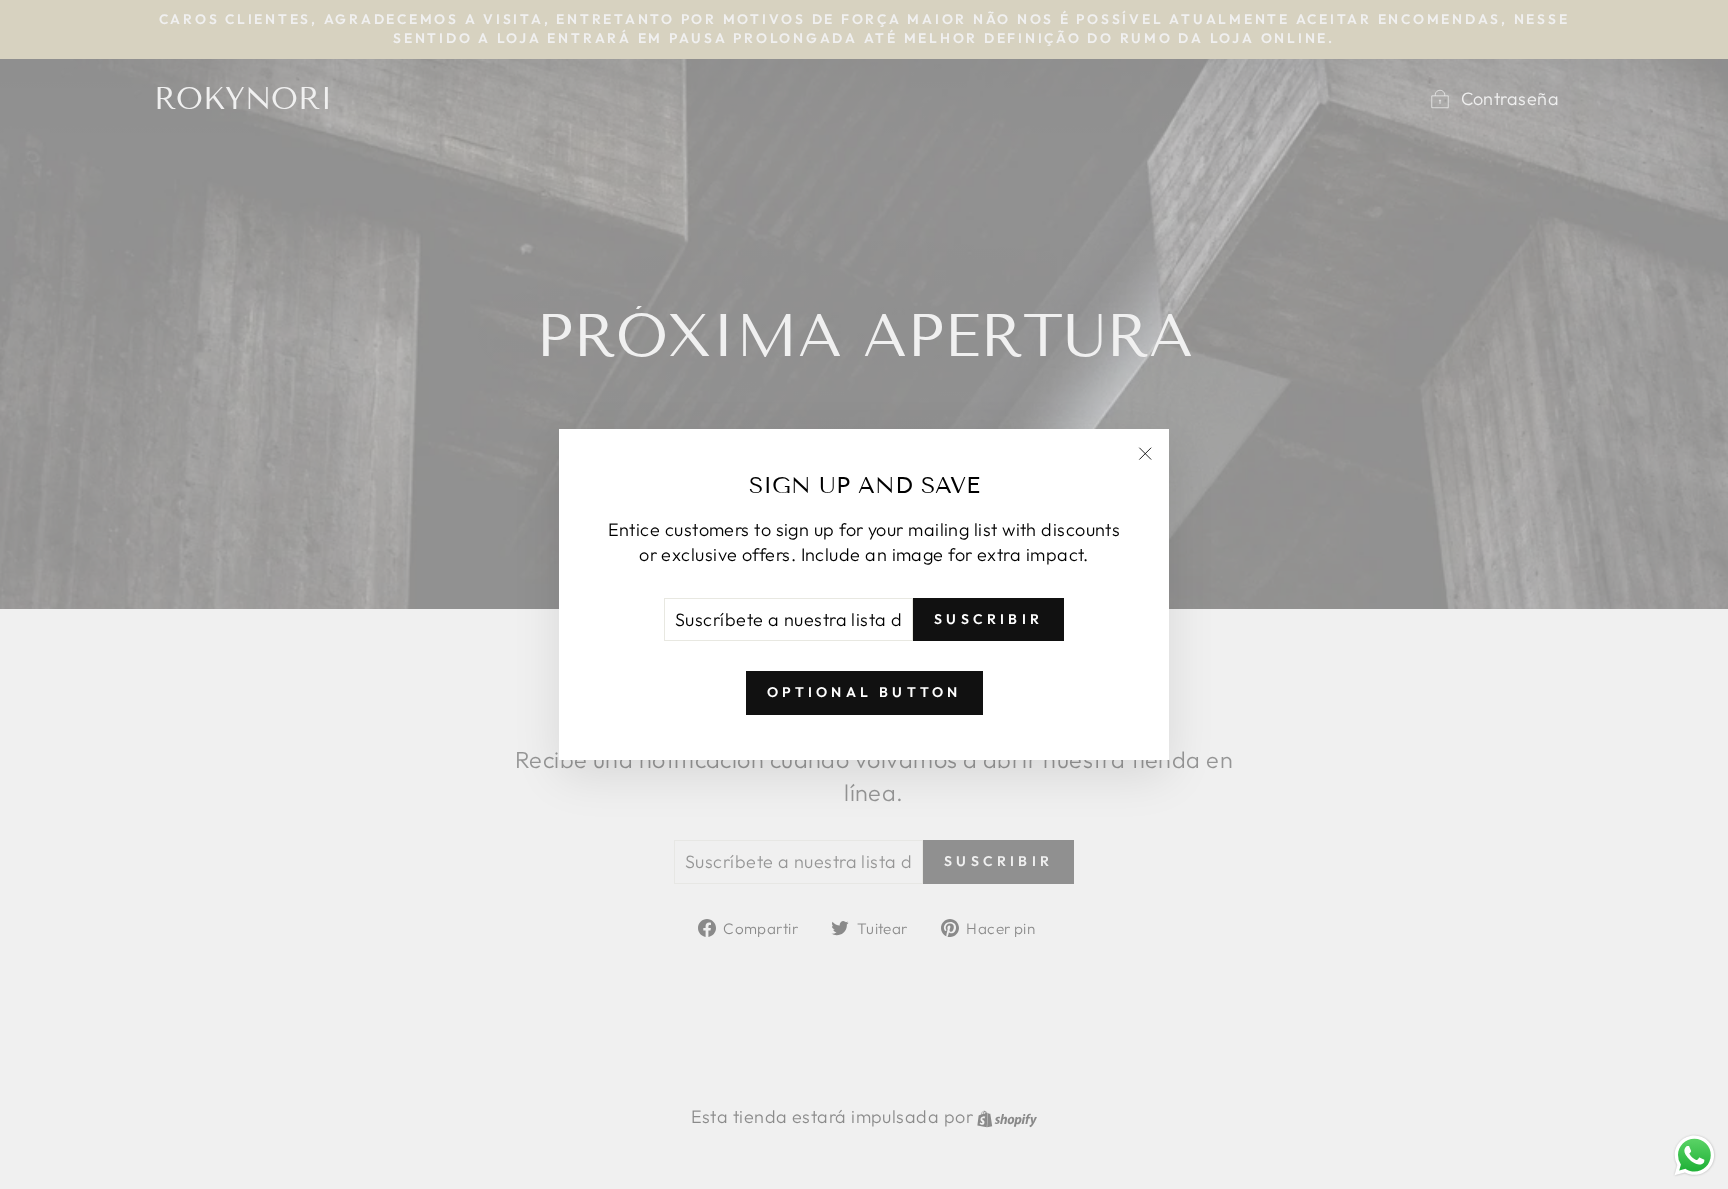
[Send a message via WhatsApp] (1694, 1155)
